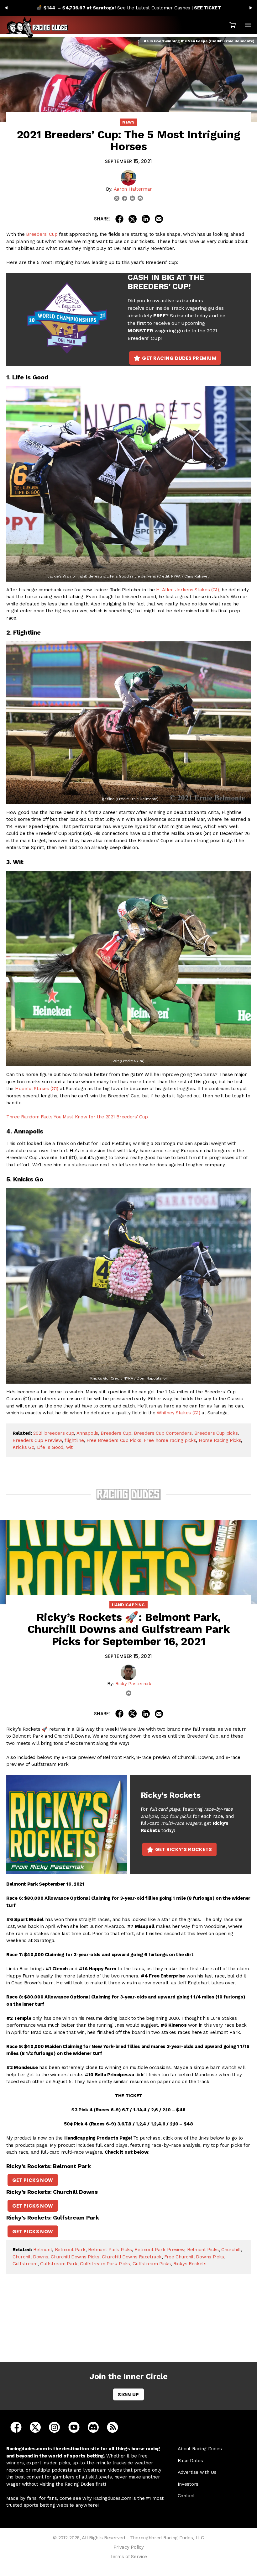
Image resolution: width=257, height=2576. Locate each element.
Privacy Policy (129, 2547)
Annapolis (87, 1433)
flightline (74, 1440)
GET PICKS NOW (33, 2180)
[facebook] (125, 198)
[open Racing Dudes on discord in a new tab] (93, 2427)
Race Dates (190, 2461)
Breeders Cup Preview (37, 1440)
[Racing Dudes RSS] (113, 2427)
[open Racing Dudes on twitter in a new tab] (35, 2427)
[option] (128, 8)
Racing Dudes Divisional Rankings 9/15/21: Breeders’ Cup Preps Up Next (130, 2327)
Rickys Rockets (190, 2264)
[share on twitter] (133, 219)
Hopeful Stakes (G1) (37, 1089)
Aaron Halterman (133, 189)
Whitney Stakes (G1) (178, 1413)
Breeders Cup (116, 1433)
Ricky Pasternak (133, 1684)
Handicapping (128, 1605)
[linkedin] (132, 198)
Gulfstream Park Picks (105, 2264)
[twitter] (117, 198)
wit (69, 1447)
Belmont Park (70, 2250)
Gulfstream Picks (152, 2264)
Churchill (231, 2250)
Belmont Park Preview (159, 2250)
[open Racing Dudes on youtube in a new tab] (74, 2427)
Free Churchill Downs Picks (194, 2257)
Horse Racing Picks (220, 1440)
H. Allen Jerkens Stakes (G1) (188, 590)
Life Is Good (50, 1447)
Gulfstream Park (59, 2264)
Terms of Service (128, 2557)
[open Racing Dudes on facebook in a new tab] (16, 2427)
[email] (140, 198)
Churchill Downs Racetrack (132, 2257)
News (128, 122)
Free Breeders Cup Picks (114, 1440)
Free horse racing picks (170, 1440)
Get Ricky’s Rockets (184, 1849)
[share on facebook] (119, 219)
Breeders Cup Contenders (163, 1433)
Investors (188, 2484)
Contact (186, 2496)
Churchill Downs (30, 2257)
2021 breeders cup (54, 1433)
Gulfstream (25, 2264)
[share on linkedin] (146, 219)
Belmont (43, 2250)
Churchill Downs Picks (75, 2257)
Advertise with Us (197, 2472)
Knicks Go (23, 1447)
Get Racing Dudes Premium (179, 358)
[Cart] (233, 25)
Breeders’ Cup (42, 234)
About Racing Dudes (200, 2449)
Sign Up (128, 2395)
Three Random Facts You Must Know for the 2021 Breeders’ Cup (77, 1117)
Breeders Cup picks (216, 1433)
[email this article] (159, 219)
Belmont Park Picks (110, 2250)
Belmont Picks (203, 2250)
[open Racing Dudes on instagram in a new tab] (54, 2427)
